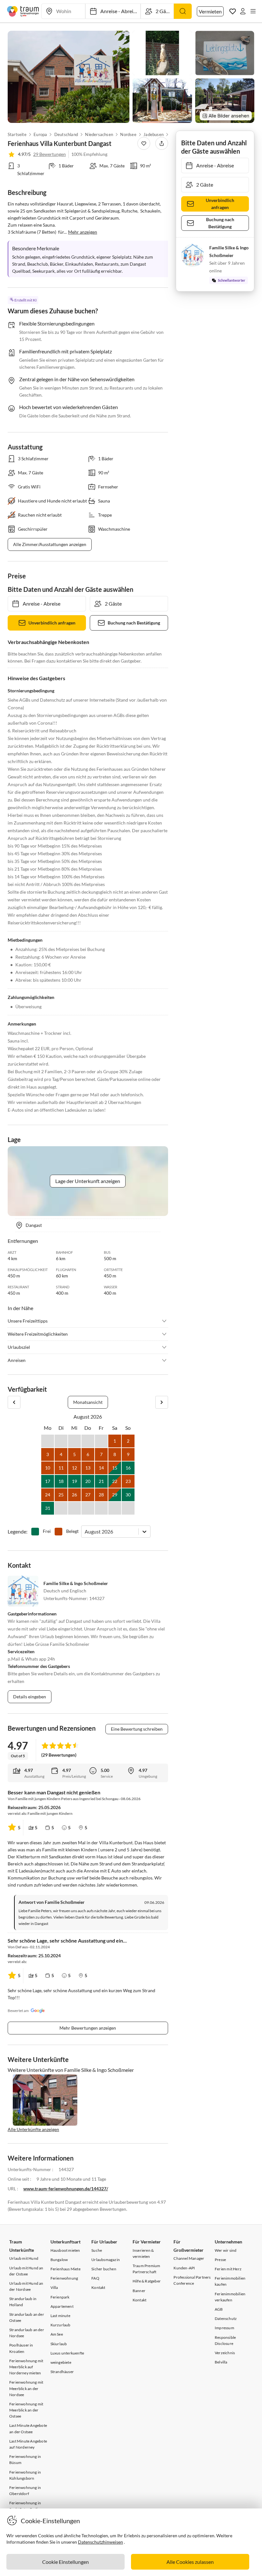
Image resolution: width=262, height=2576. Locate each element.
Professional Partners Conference (192, 2280)
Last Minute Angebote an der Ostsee (28, 2428)
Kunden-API (184, 2268)
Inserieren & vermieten (143, 2253)
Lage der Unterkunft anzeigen (88, 1181)
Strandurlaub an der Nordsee (27, 2333)
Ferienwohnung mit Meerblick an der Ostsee (26, 2410)
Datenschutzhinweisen (100, 2542)
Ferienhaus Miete (65, 2269)
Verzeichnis (225, 2353)
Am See (57, 2334)
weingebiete (61, 2362)
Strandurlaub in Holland (23, 2302)
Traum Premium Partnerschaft (146, 2269)
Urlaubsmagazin (106, 2260)
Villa (54, 2287)
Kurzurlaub (61, 2325)
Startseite (17, 134)
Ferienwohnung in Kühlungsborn (25, 2475)
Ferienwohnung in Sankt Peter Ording (26, 2506)
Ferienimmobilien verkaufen (230, 2297)
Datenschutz (226, 2318)
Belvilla (221, 2362)
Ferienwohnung (64, 2278)
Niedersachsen (99, 134)
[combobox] (85, 1531)
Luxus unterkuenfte (67, 2353)
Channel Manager (189, 2258)
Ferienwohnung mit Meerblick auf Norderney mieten (26, 2367)
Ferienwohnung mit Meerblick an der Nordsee (26, 2388)
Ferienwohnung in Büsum (25, 2459)
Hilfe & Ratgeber (147, 2281)
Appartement (62, 2306)
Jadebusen (154, 134)
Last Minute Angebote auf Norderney (28, 2444)
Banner (139, 2291)
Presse (220, 2260)
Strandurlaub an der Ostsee (27, 2317)
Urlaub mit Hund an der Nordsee (26, 2286)
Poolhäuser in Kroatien (21, 2348)
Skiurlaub (59, 2344)
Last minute (60, 2316)
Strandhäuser (62, 2372)
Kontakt (98, 2287)
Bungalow (59, 2260)
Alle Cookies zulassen (190, 2562)
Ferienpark (60, 2297)
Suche (97, 2250)
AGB (219, 2309)
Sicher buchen (104, 2269)
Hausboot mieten (65, 2250)
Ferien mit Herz (228, 2269)
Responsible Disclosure (225, 2340)
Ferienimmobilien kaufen (230, 2281)
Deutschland (66, 134)
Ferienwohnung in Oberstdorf (25, 2491)
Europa (40, 134)
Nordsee (128, 134)
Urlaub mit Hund (24, 2258)
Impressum (224, 2328)
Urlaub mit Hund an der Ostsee (26, 2271)
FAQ (95, 2278)
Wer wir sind (226, 2250)
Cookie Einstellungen (65, 2562)
